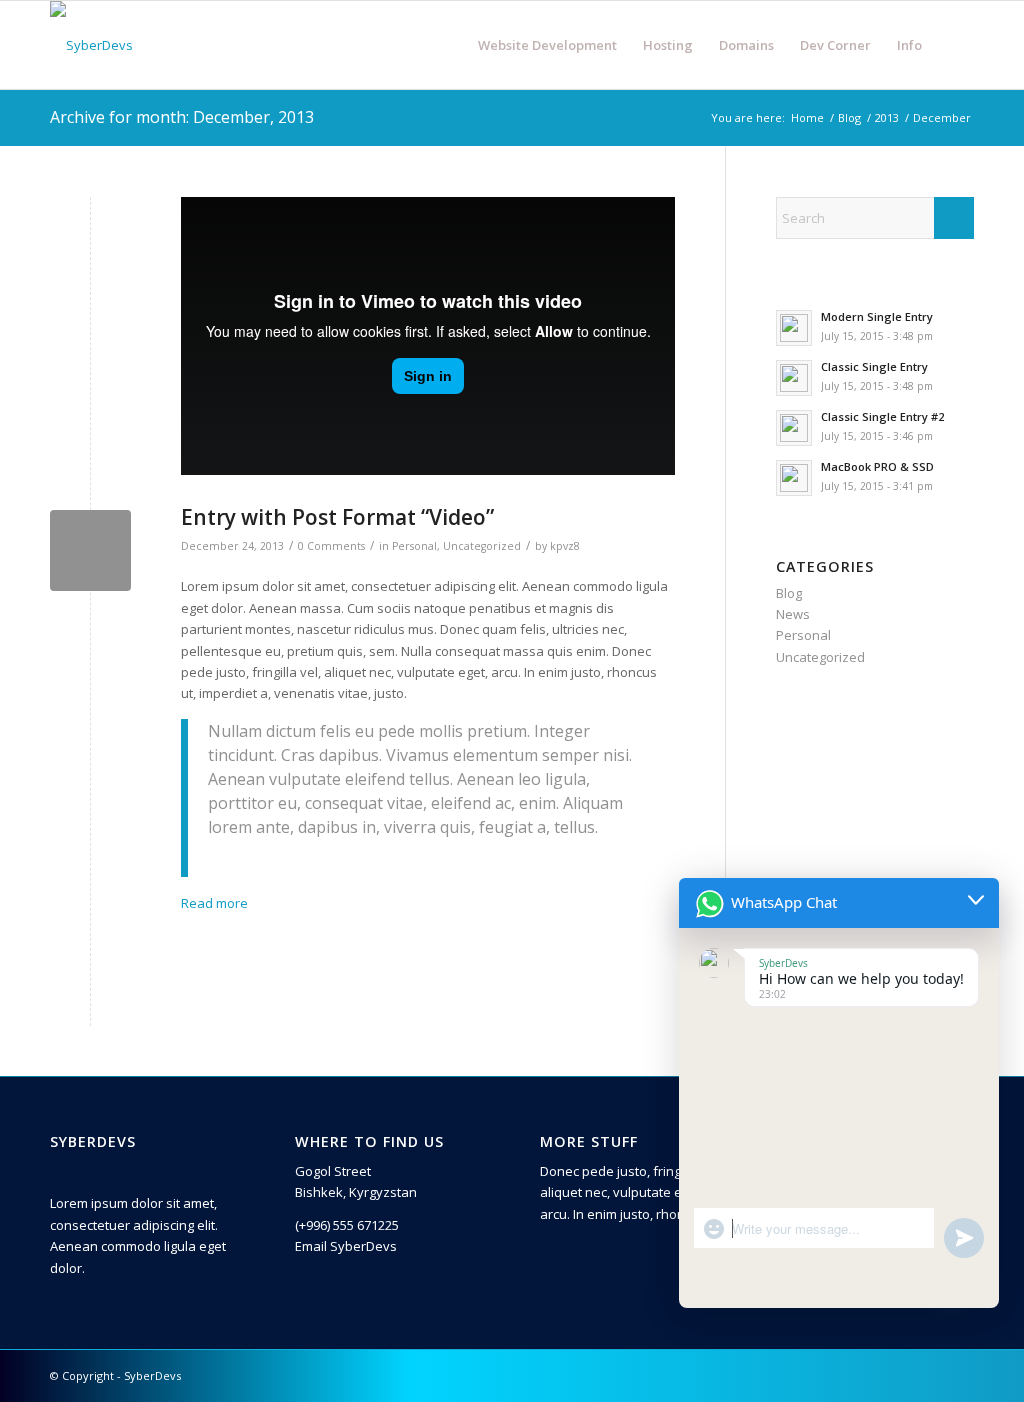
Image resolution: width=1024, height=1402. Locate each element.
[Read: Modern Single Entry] (794, 328)
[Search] (954, 45)
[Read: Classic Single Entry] (794, 378)
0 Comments (331, 546)
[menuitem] (547, 45)
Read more (214, 903)
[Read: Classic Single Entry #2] (794, 428)
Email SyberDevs (346, 1246)
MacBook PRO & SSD (877, 466)
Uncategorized (482, 546)
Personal (414, 546)
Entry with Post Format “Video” (337, 517)
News (793, 614)
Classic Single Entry (874, 366)
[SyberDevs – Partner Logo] (91, 45)
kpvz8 (565, 546)
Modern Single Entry (877, 316)
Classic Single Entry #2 (882, 416)
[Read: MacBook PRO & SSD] (794, 478)
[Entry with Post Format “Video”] (90, 550)
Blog (789, 593)
